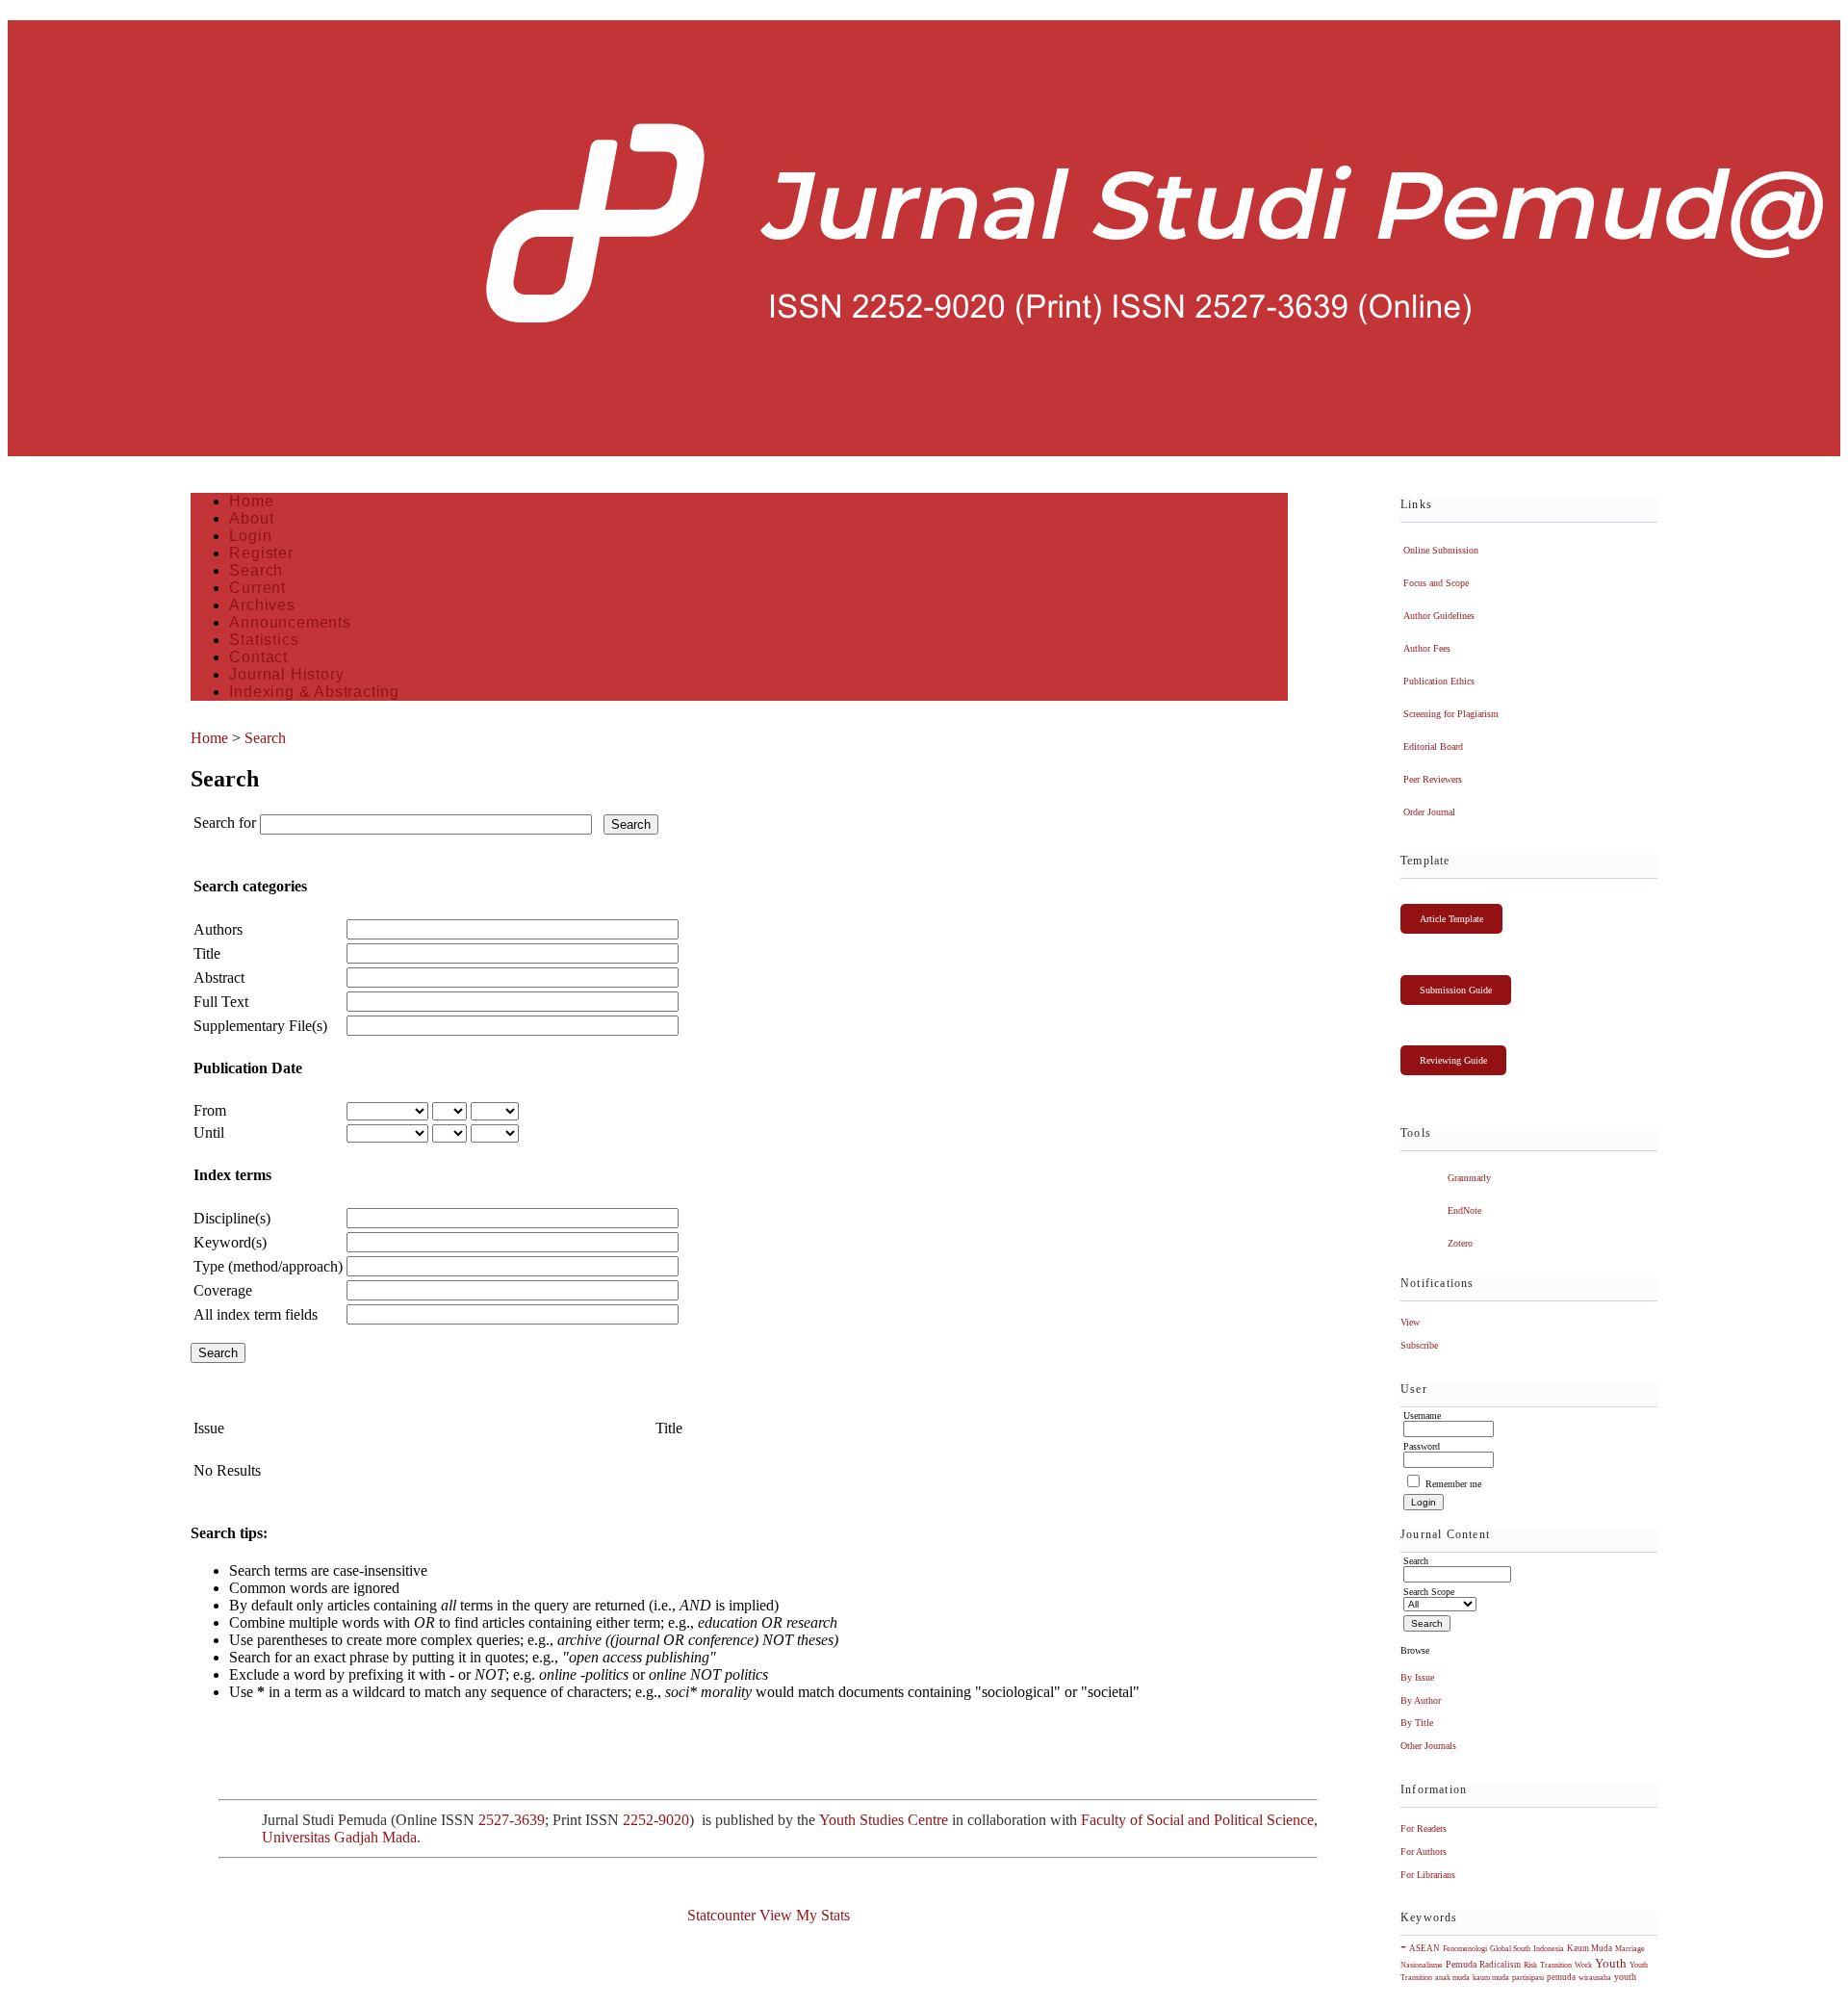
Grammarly (1469, 1178)
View (1410, 1322)
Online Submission (1441, 550)
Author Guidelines (1439, 616)
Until (209, 1132)
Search (256, 570)
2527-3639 (512, 1820)
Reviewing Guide (1453, 1060)
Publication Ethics (1439, 681)
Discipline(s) (232, 1218)
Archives (262, 605)
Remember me (1453, 1484)
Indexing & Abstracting (314, 692)
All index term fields (256, 1314)
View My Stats (805, 1915)
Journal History (286, 674)
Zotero (1460, 1243)
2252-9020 (656, 1820)
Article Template (1451, 919)
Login (250, 536)
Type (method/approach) (268, 1266)
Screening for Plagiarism (1451, 714)
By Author (1421, 1700)
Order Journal (1429, 812)
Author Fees (1427, 648)
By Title (1417, 1723)
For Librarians (1428, 1875)
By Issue (1417, 1677)
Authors (218, 929)
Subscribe (1419, 1345)
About (251, 518)
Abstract (219, 978)
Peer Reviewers (1433, 779)
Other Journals (1428, 1746)
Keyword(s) (230, 1242)
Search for (225, 823)
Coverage (223, 1290)
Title (207, 953)
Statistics (264, 640)
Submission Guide (1456, 990)
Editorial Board (1433, 746)
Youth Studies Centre (884, 1820)
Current (257, 588)
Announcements (290, 622)
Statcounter (721, 1915)
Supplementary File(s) (260, 1026)
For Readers (1424, 1828)
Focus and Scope (1436, 583)
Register (261, 553)
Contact (258, 657)
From (210, 1110)
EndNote (1464, 1210)
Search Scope (1429, 1592)
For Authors (1424, 1852)
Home (251, 501)
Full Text (221, 1002)
